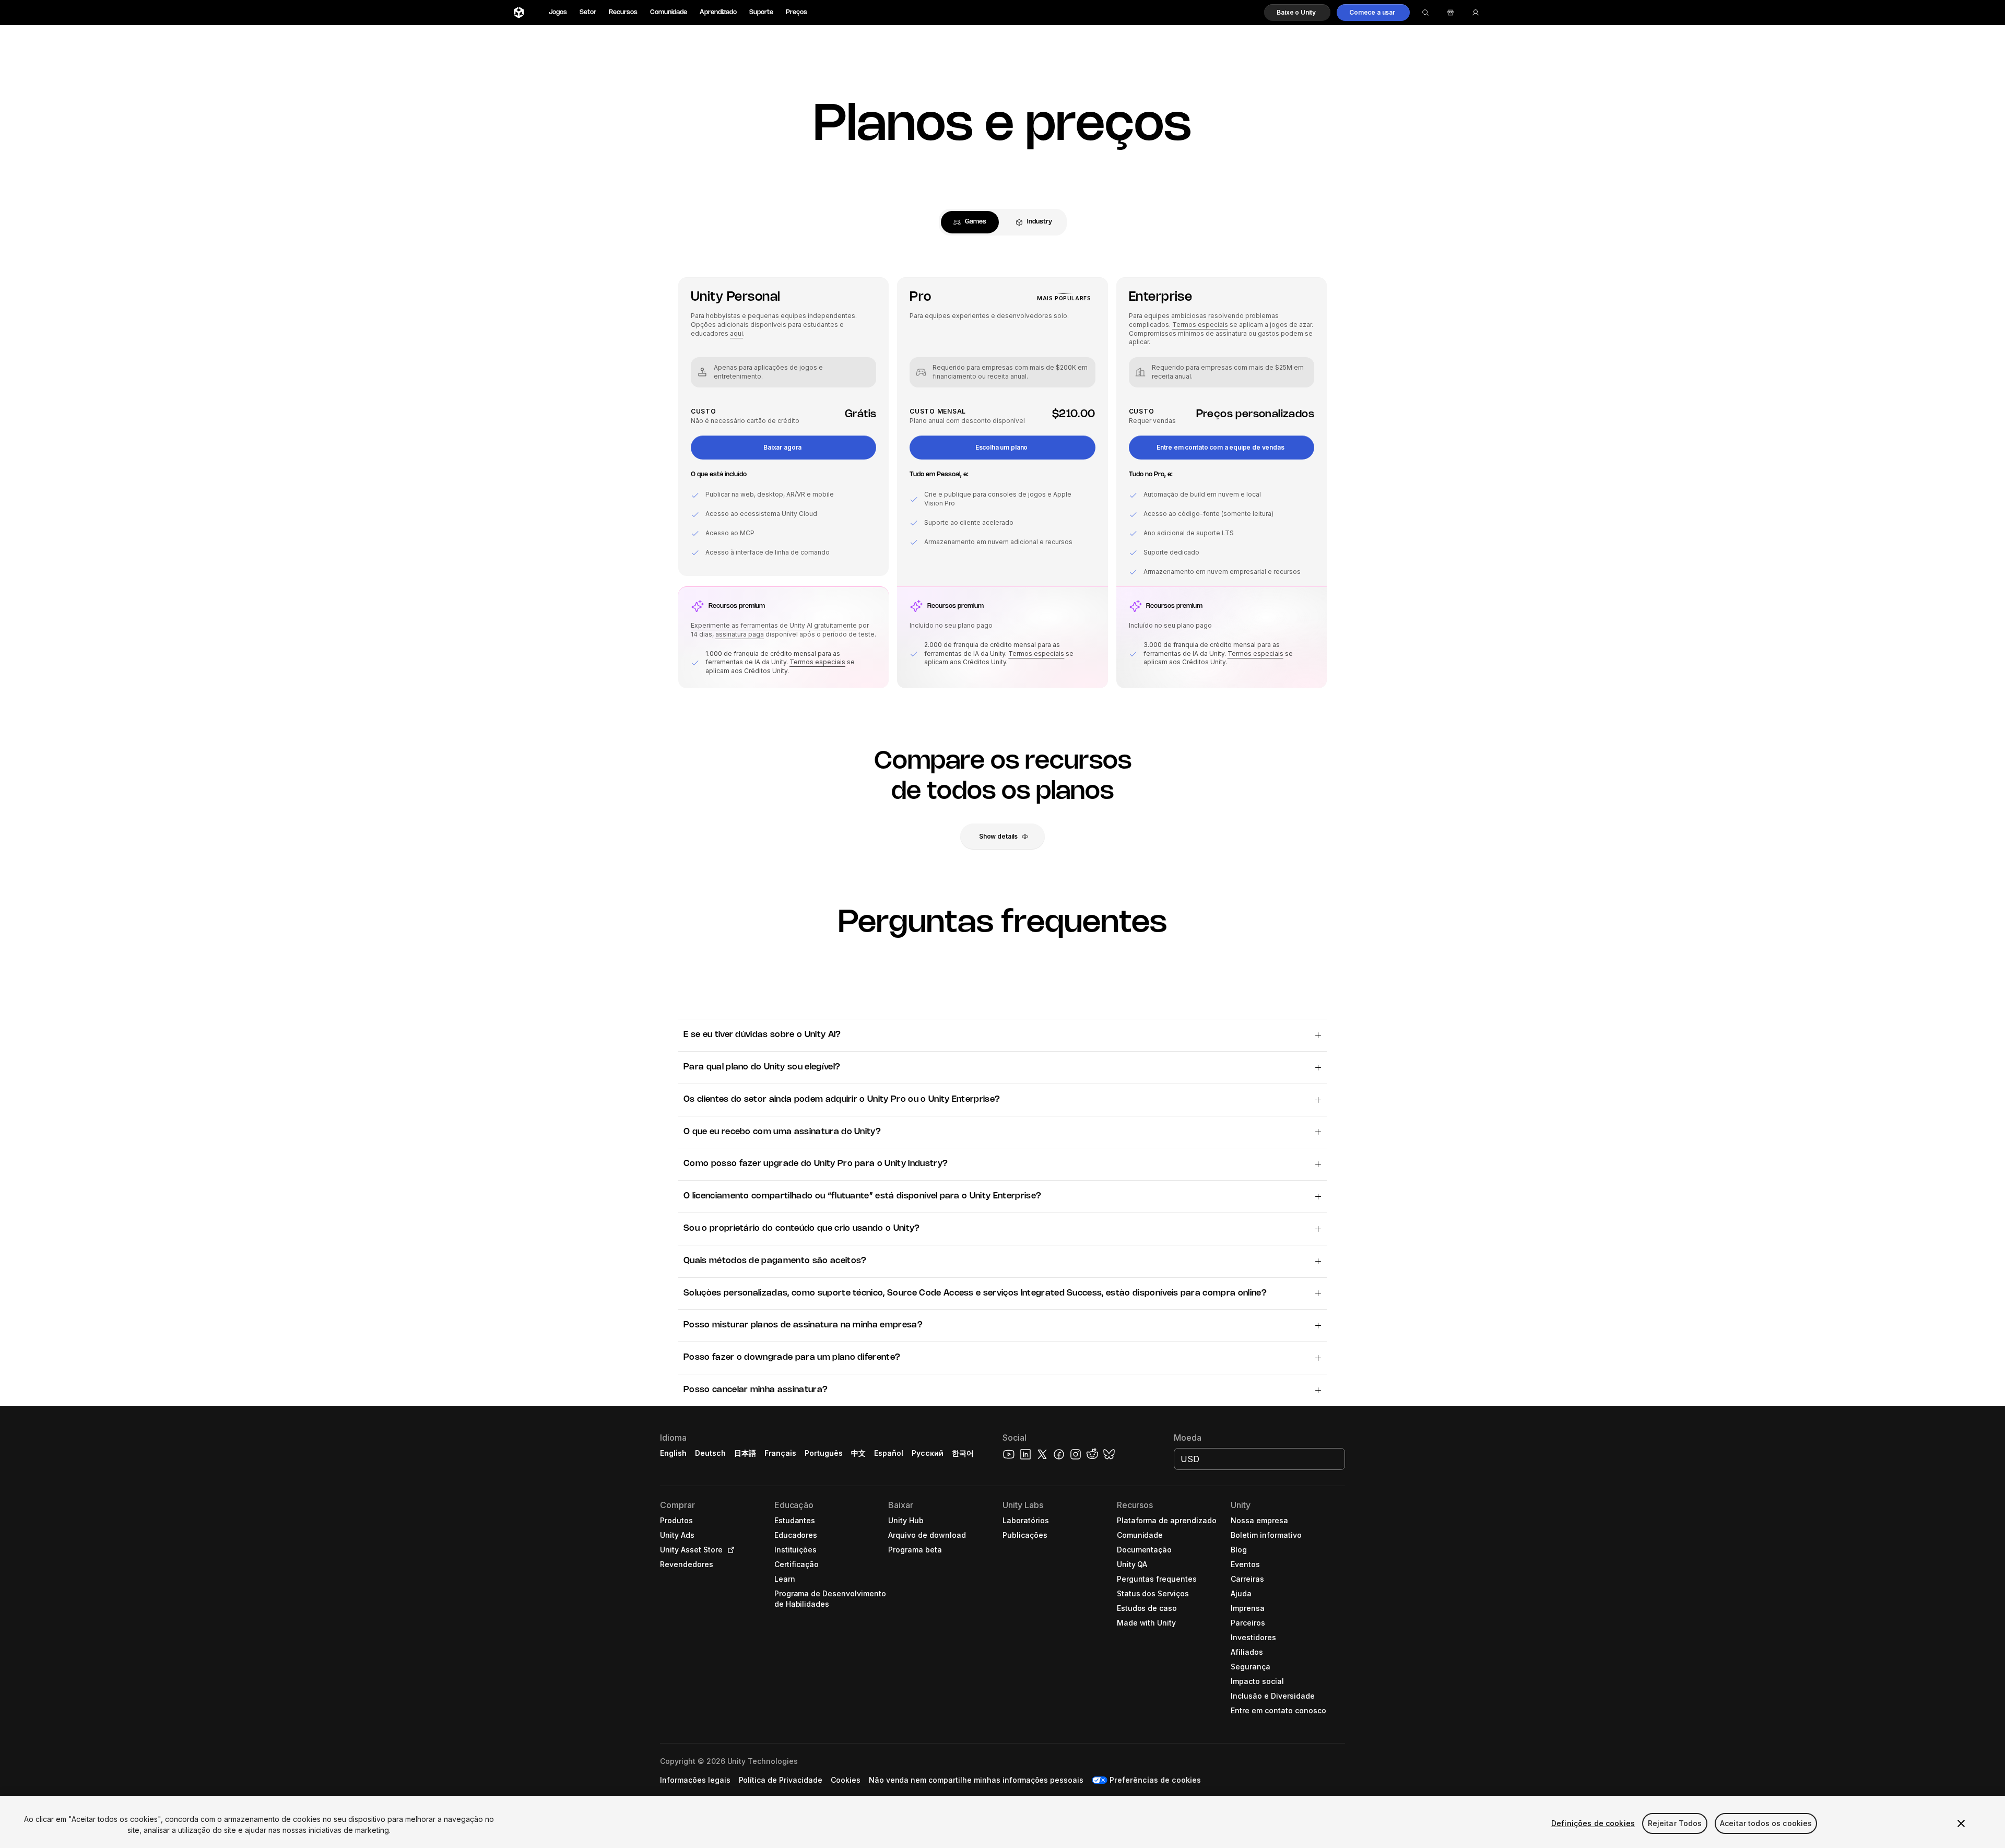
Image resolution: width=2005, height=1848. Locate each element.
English (673, 1453)
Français (781, 1453)
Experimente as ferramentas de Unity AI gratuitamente (774, 625)
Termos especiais (817, 662)
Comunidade (669, 12)
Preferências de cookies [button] (1155, 1780)
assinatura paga (740, 634)
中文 (858, 1453)
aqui (736, 333)
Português (824, 1453)
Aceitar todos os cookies (1766, 1823)
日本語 (745, 1453)
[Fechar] (1961, 1823)
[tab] (970, 222)
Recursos (623, 12)
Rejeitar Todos (1675, 1823)
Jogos (558, 12)
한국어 (963, 1453)
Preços (797, 12)
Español (889, 1453)
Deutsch (710, 1453)
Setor (588, 12)
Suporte (761, 12)
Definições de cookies (1593, 1823)
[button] (1297, 13)
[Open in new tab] (729, 1550)
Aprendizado (718, 12)
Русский (928, 1453)
